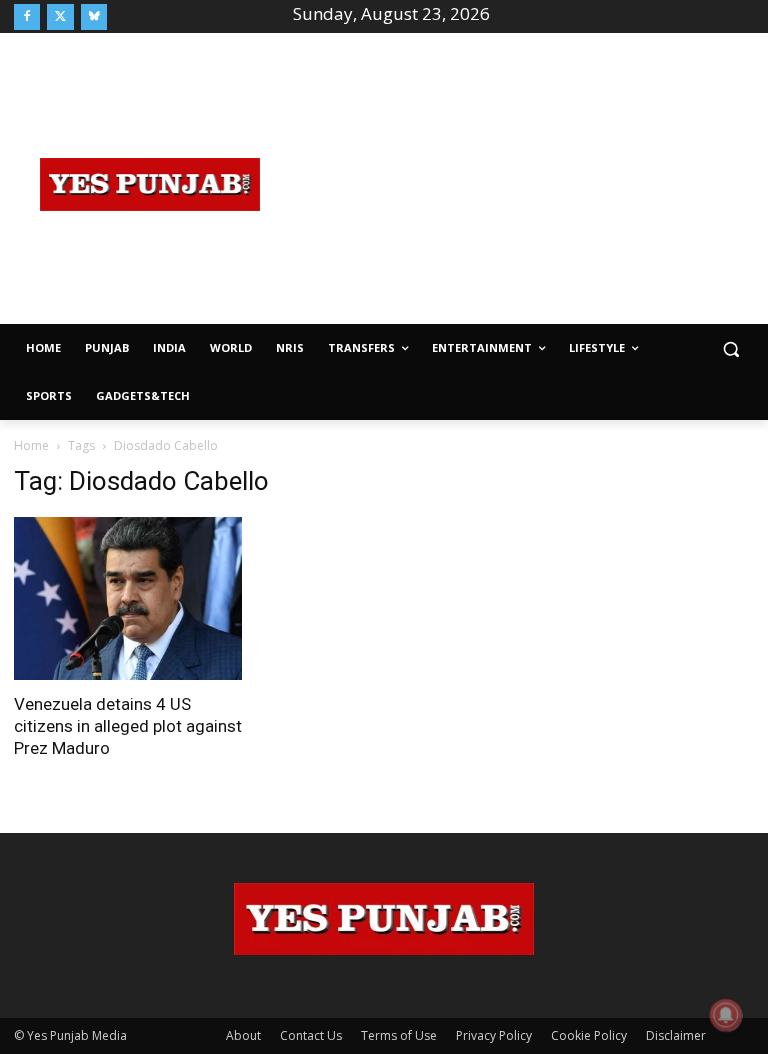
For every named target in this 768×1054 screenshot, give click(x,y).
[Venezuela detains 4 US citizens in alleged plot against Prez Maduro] (128, 598)
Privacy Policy (494, 1035)
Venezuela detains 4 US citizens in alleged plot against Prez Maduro (128, 726)
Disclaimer (676, 1035)
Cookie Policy (589, 1035)
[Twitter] (60, 17)
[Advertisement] (527, 182)
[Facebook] (27, 17)
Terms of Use (399, 1035)
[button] (730, 348)
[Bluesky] (94, 17)
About (243, 1035)
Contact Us (311, 1035)
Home (31, 445)
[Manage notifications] (726, 1015)
